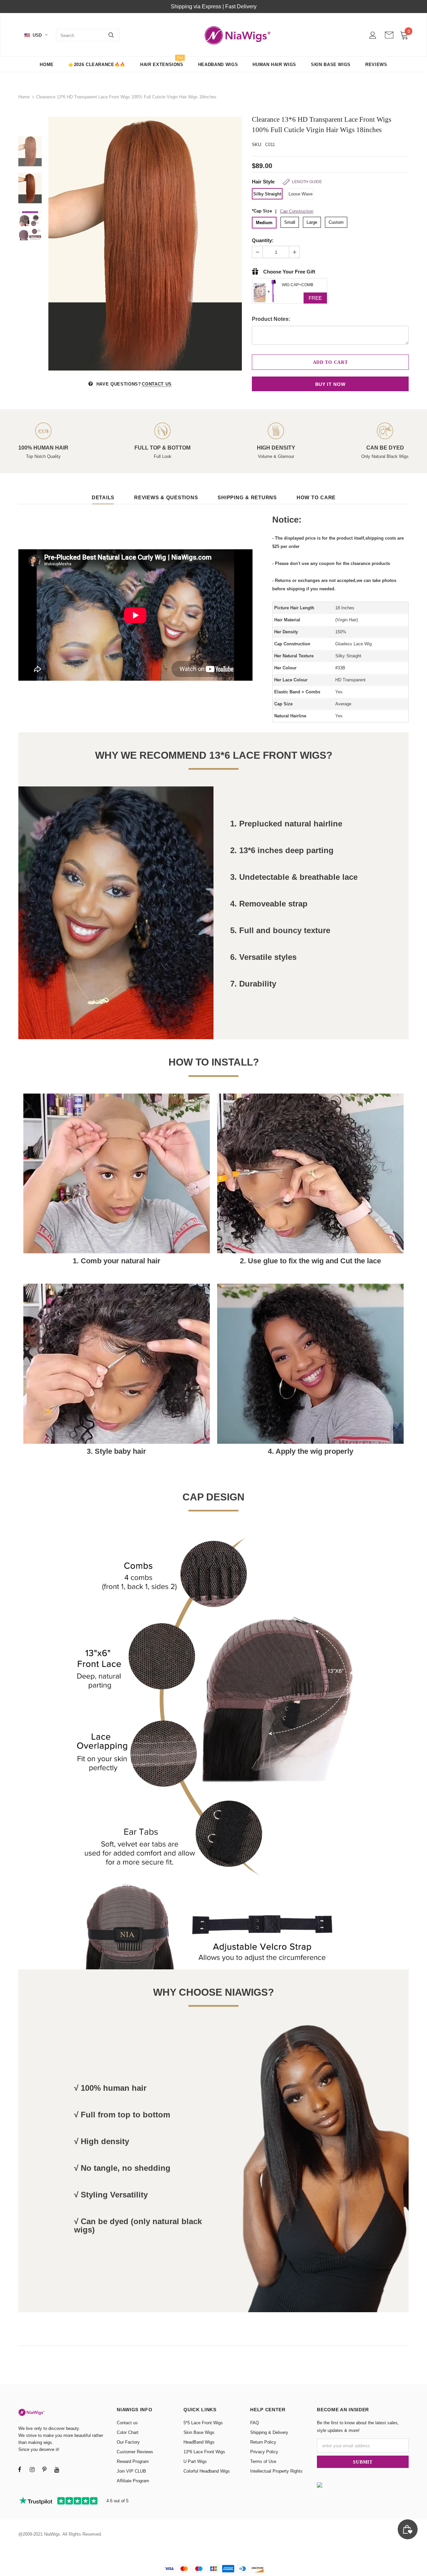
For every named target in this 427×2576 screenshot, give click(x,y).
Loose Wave (301, 194)
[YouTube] (57, 2469)
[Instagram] (32, 2469)
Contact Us (157, 384)
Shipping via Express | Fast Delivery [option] (214, 7)
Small (290, 222)
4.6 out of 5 (117, 2501)
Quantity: (263, 240)
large (312, 222)
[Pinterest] (44, 2469)
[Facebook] (20, 2469)
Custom (336, 222)
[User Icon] (373, 35)
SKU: (257, 145)
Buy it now (330, 384)
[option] (145, 244)
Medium (264, 223)
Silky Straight (267, 194)
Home (24, 97)
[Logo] (238, 35)
